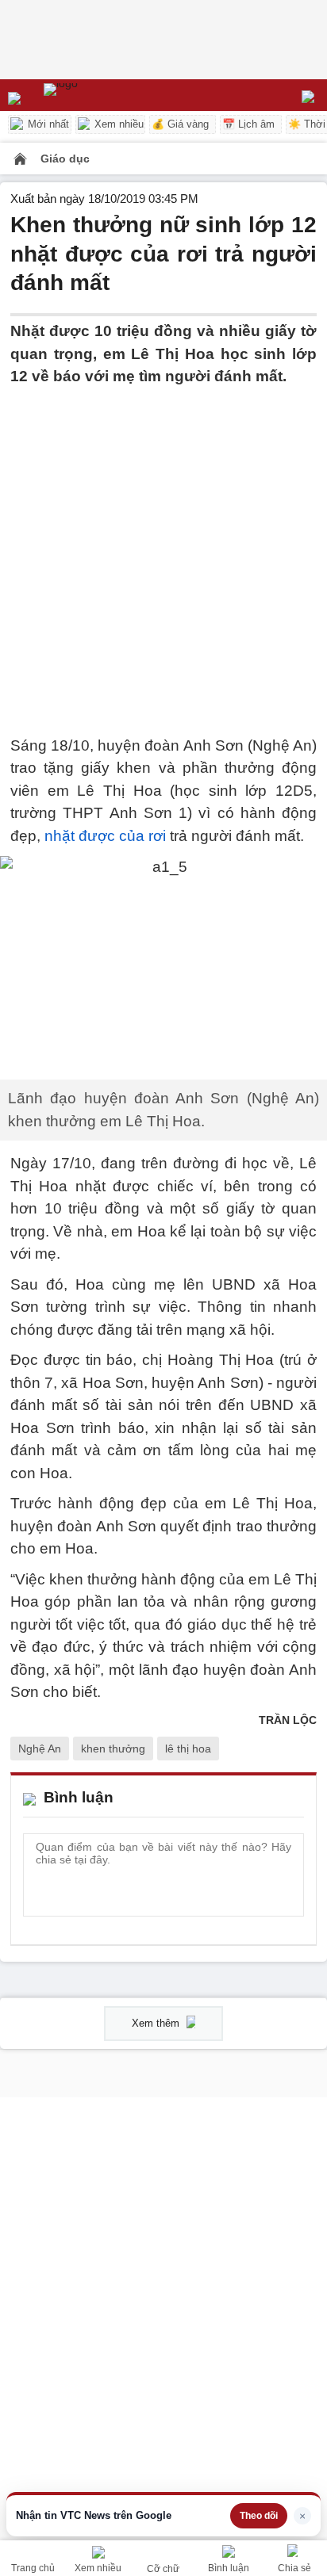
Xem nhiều (117, 124)
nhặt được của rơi (105, 836)
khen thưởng (113, 1749)
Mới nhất (47, 124)
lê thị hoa (188, 1749)
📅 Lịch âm (248, 124)
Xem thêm (157, 2023)
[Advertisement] (163, 552)
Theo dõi (259, 2516)
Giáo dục (65, 159)
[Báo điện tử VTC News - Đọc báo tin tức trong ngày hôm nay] (97, 95)
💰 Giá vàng (180, 124)
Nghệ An (40, 1749)
